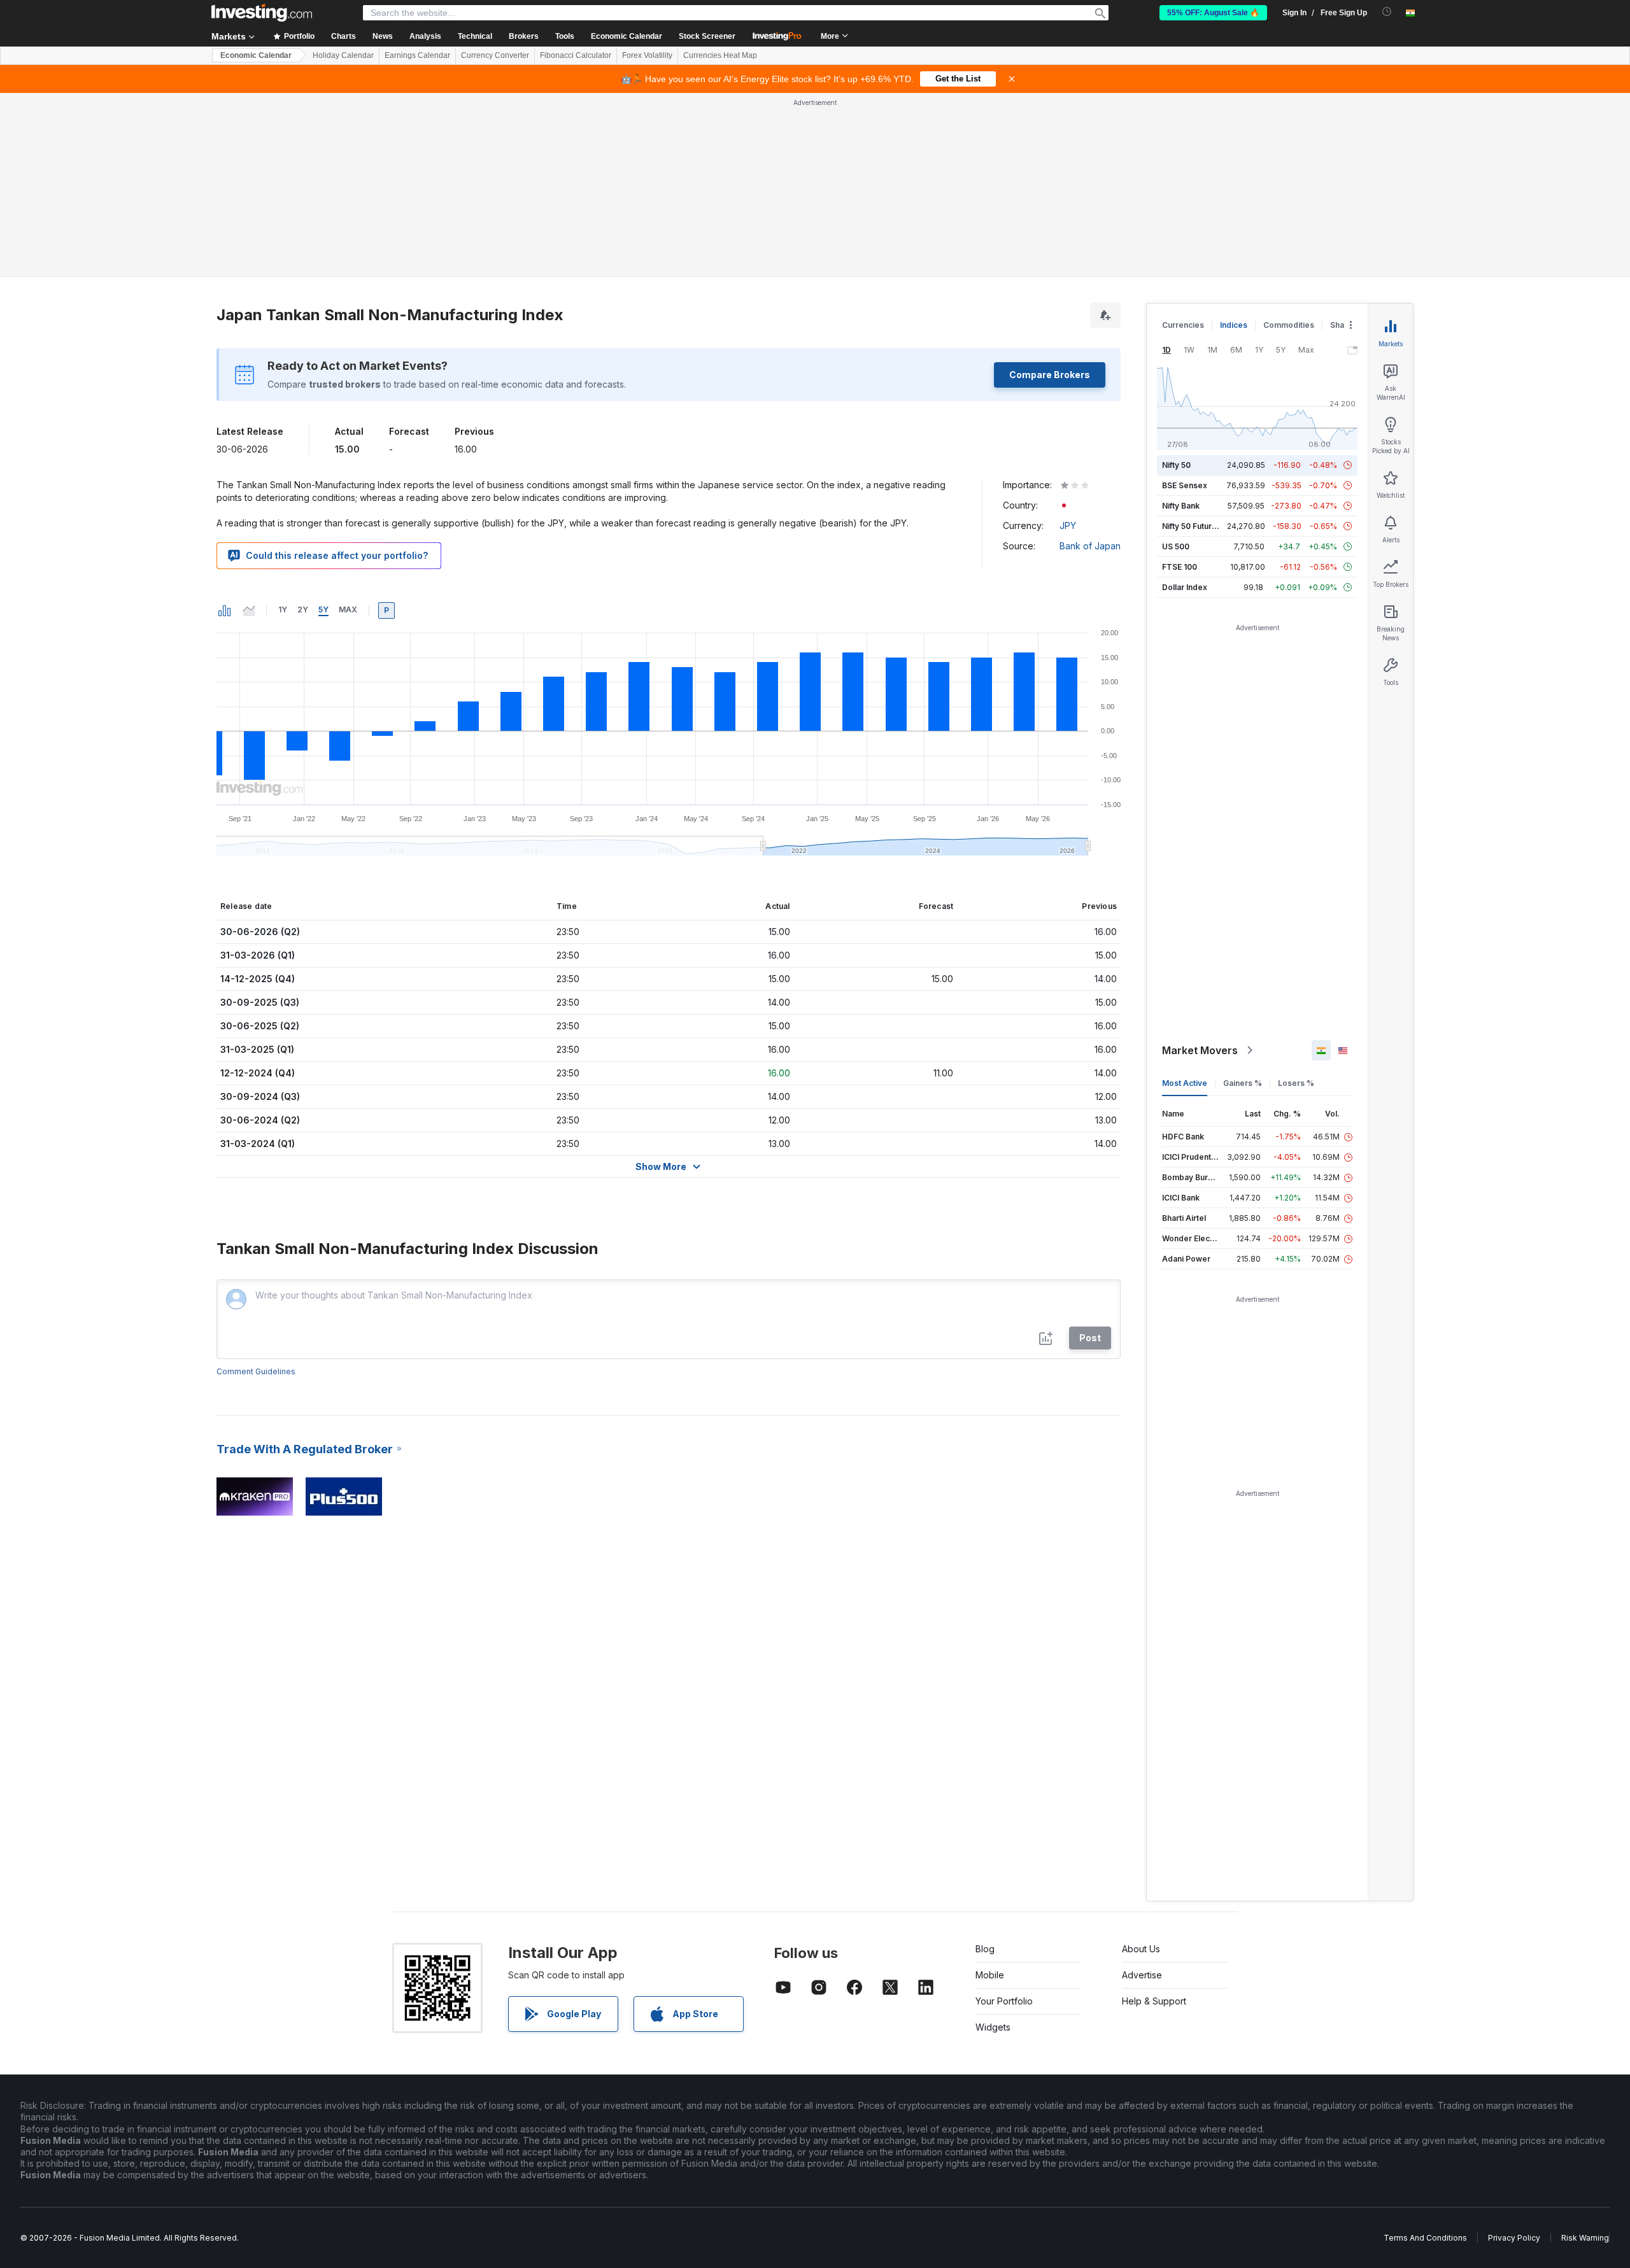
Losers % (1296, 1083)
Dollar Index (1185, 587)
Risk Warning (1585, 2238)
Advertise (1142, 1975)
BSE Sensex (1185, 485)
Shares (1343, 325)
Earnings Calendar (417, 55)
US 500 (1176, 546)
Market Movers (1200, 1050)
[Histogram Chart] (225, 610)
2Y (303, 609)
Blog (985, 1949)
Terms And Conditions (1425, 2238)
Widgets (993, 2027)
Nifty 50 (1176, 465)
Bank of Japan (1090, 546)
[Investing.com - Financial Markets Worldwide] (262, 13)
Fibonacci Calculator (576, 55)
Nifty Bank (1181, 506)
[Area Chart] (249, 610)
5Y (323, 609)
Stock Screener (707, 36)
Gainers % (1243, 1083)
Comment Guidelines (256, 1371)
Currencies (1183, 325)
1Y (283, 609)
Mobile (990, 1975)
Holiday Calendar (343, 55)
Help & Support (1154, 2001)
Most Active (1185, 1083)
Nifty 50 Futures (1192, 526)
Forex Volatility (647, 55)
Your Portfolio (1004, 2001)
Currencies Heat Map (720, 55)
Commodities (1289, 325)
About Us (1141, 1949)
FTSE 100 (1180, 567)
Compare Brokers (1050, 375)
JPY (1068, 525)
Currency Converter (495, 55)
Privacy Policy (1514, 2238)
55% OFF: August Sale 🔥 (1213, 13)
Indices (1234, 325)
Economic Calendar (627, 36)
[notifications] (1387, 12)
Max (348, 609)
